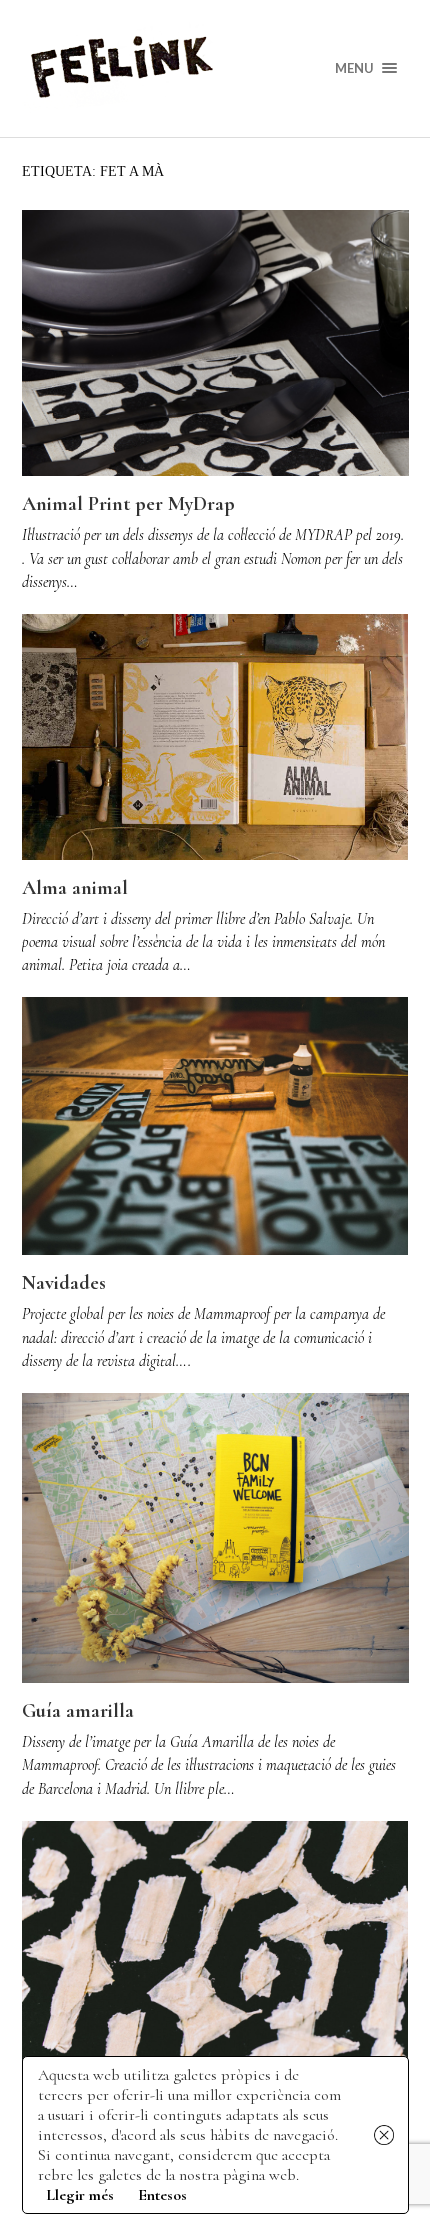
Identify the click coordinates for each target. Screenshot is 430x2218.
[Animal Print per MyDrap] (215, 343)
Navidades (64, 1283)
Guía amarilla (78, 1711)
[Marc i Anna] (215, 1950)
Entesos (162, 2195)
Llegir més (80, 2195)
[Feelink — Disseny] (215, 68)
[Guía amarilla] (215, 1538)
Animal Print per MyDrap (128, 504)
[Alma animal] (215, 737)
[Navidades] (215, 1126)
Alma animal (75, 888)
